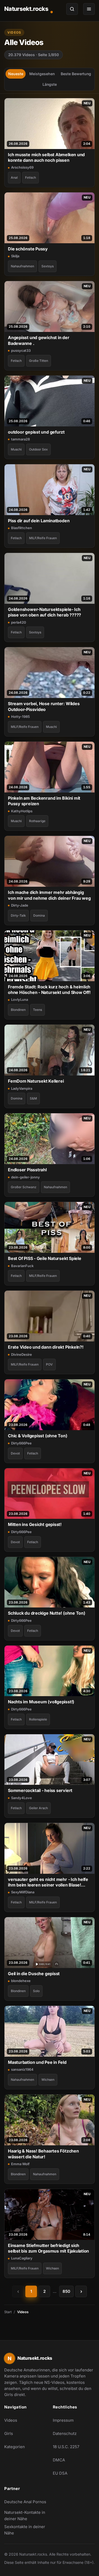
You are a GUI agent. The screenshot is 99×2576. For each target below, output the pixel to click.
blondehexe (21, 1981)
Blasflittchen (22, 528)
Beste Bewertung (76, 74)
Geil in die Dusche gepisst (34, 1974)
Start (8, 2312)
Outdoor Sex (38, 449)
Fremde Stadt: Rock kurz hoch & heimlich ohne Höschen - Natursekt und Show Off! (49, 990)
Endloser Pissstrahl (27, 1170)
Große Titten (39, 361)
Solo (36, 1991)
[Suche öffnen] (72, 9)
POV (49, 1364)
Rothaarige (37, 821)
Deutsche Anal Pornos (25, 2503)
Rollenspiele (38, 1719)
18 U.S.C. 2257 (66, 2447)
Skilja (15, 256)
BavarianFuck (22, 1266)
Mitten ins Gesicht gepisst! (35, 1524)
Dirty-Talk (18, 915)
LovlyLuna (20, 999)
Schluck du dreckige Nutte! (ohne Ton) (47, 1613)
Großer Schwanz (24, 1187)
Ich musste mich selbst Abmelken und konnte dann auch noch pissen (46, 157)
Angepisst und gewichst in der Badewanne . (39, 340)
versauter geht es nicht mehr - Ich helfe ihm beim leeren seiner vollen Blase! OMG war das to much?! (48, 1882)
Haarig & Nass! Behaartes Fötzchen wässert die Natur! (43, 2154)
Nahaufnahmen (22, 266)
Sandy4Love (22, 1798)
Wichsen (48, 2080)
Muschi (16, 449)
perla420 (19, 622)
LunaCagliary (22, 2258)
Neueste (16, 74)
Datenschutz (65, 2433)
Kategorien (15, 2447)
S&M (33, 1098)
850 (66, 2291)
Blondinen (18, 1010)
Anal (14, 177)
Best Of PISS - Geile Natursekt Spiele (45, 1258)
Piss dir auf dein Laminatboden (39, 521)
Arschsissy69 (22, 167)
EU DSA (60, 2473)
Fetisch (30, 177)
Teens (37, 1010)
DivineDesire (22, 1354)
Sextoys (48, 266)
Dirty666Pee (21, 1443)
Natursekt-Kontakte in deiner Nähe (25, 2516)
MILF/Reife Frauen (43, 538)
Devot (15, 1453)
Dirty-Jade (20, 905)
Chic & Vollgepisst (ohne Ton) (38, 1436)
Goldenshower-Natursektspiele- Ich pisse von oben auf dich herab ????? (44, 612)
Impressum (63, 2420)
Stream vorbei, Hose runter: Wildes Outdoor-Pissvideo (44, 706)
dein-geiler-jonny (25, 1177)
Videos (11, 2420)
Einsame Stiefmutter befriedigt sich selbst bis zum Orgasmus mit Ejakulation (48, 2248)
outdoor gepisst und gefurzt (36, 432)
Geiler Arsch (38, 1808)
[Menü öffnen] (89, 9)
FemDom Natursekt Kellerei (36, 1081)
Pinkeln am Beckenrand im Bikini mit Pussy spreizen (44, 801)
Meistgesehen (42, 74)
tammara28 (20, 439)
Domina (39, 915)
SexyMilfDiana (23, 1892)
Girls (9, 2433)
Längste (50, 84)
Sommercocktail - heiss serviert (40, 1790)
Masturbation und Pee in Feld (37, 2062)
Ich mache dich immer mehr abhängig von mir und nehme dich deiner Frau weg (49, 895)
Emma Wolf (20, 2164)
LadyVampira (22, 1088)
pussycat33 (21, 350)
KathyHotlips (22, 811)
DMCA (59, 2460)
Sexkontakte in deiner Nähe (25, 2530)
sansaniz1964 (22, 2069)
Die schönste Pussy (28, 249)
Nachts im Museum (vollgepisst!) (41, 1702)
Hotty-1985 (20, 717)
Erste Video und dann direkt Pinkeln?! (46, 1347)
